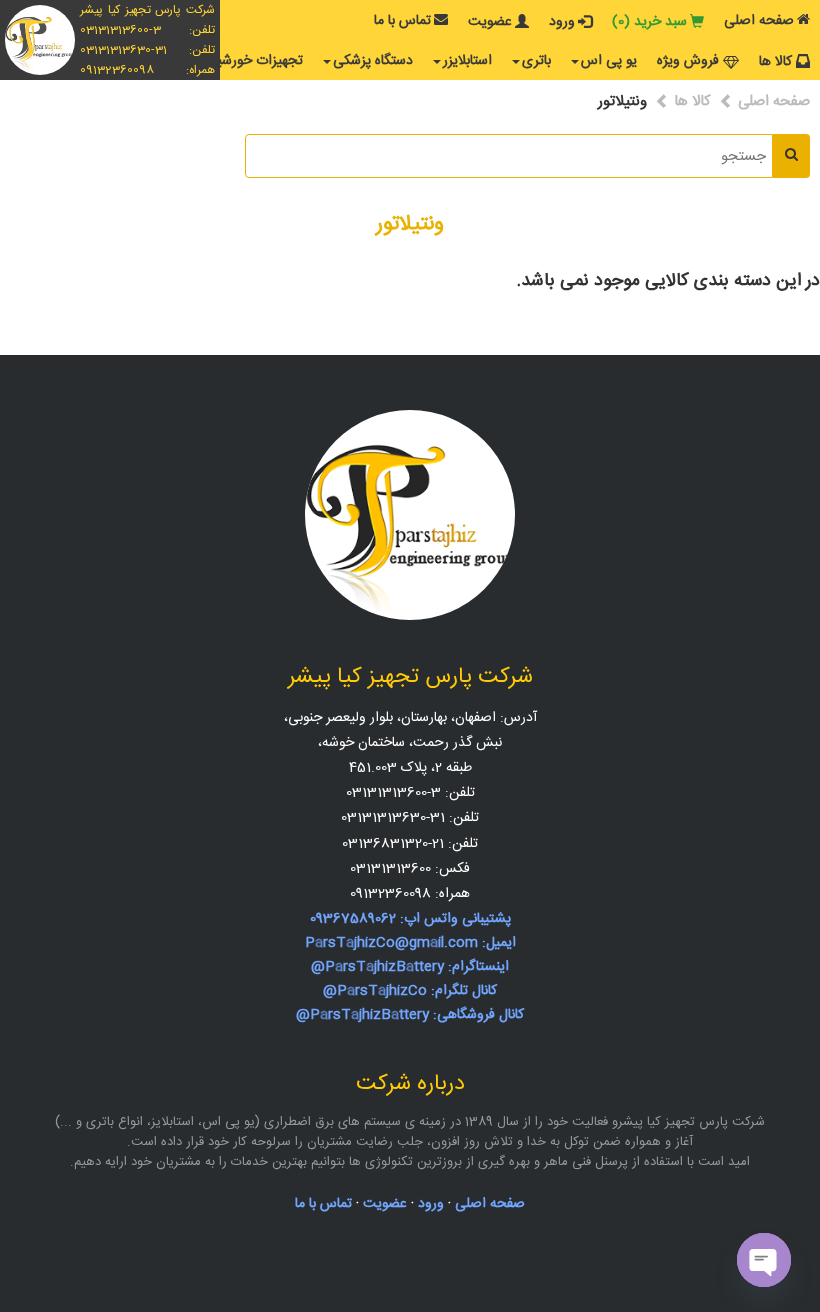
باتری (536, 61)
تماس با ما (402, 21)
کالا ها (775, 62)
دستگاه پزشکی (373, 61)
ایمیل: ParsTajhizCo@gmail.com (410, 943)
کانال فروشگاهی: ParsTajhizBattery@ (410, 1015)
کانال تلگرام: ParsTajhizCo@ (410, 991)
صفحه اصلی (759, 21)
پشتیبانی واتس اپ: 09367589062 (410, 919)
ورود (562, 22)
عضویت (490, 22)
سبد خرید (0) (649, 22)
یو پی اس (609, 61)
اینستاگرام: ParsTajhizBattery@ (410, 967)
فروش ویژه (688, 61)
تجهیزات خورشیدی (250, 61)
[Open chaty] (764, 1260)
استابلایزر (467, 61)
